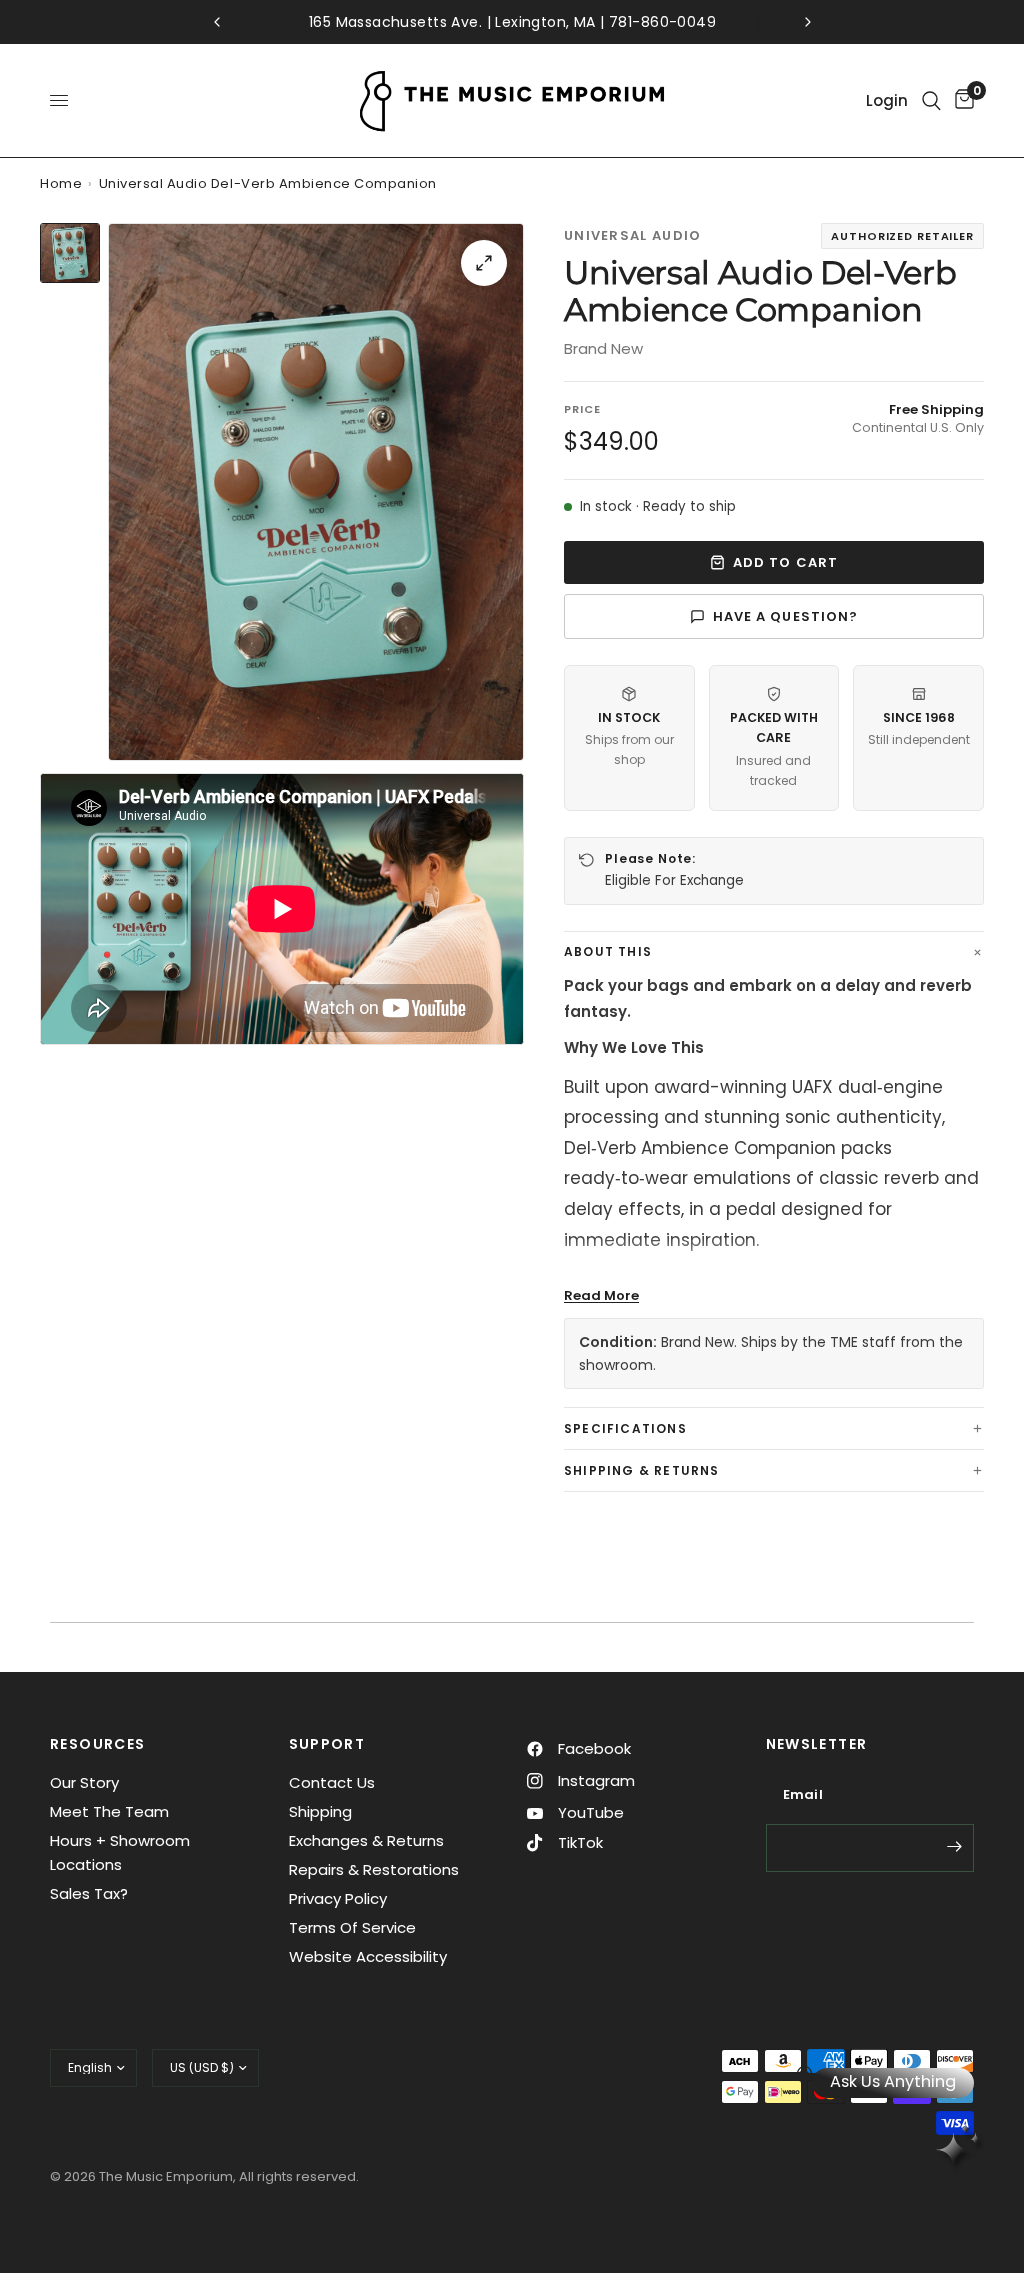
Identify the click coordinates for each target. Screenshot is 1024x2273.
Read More (601, 1295)
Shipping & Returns (642, 1470)
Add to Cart (785, 562)
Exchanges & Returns (366, 1840)
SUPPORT (327, 1744)
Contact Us (332, 1782)
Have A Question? (785, 616)
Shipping (320, 1811)
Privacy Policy (338, 1898)
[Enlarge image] (484, 263)
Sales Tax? (89, 1893)
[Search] (931, 100)
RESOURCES (98, 1744)
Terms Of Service (352, 1927)
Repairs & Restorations (374, 1869)
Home (61, 183)
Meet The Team (109, 1811)
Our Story (84, 1782)
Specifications (625, 1428)
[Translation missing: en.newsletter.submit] (954, 1846)
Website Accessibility (368, 1956)
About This (608, 951)
